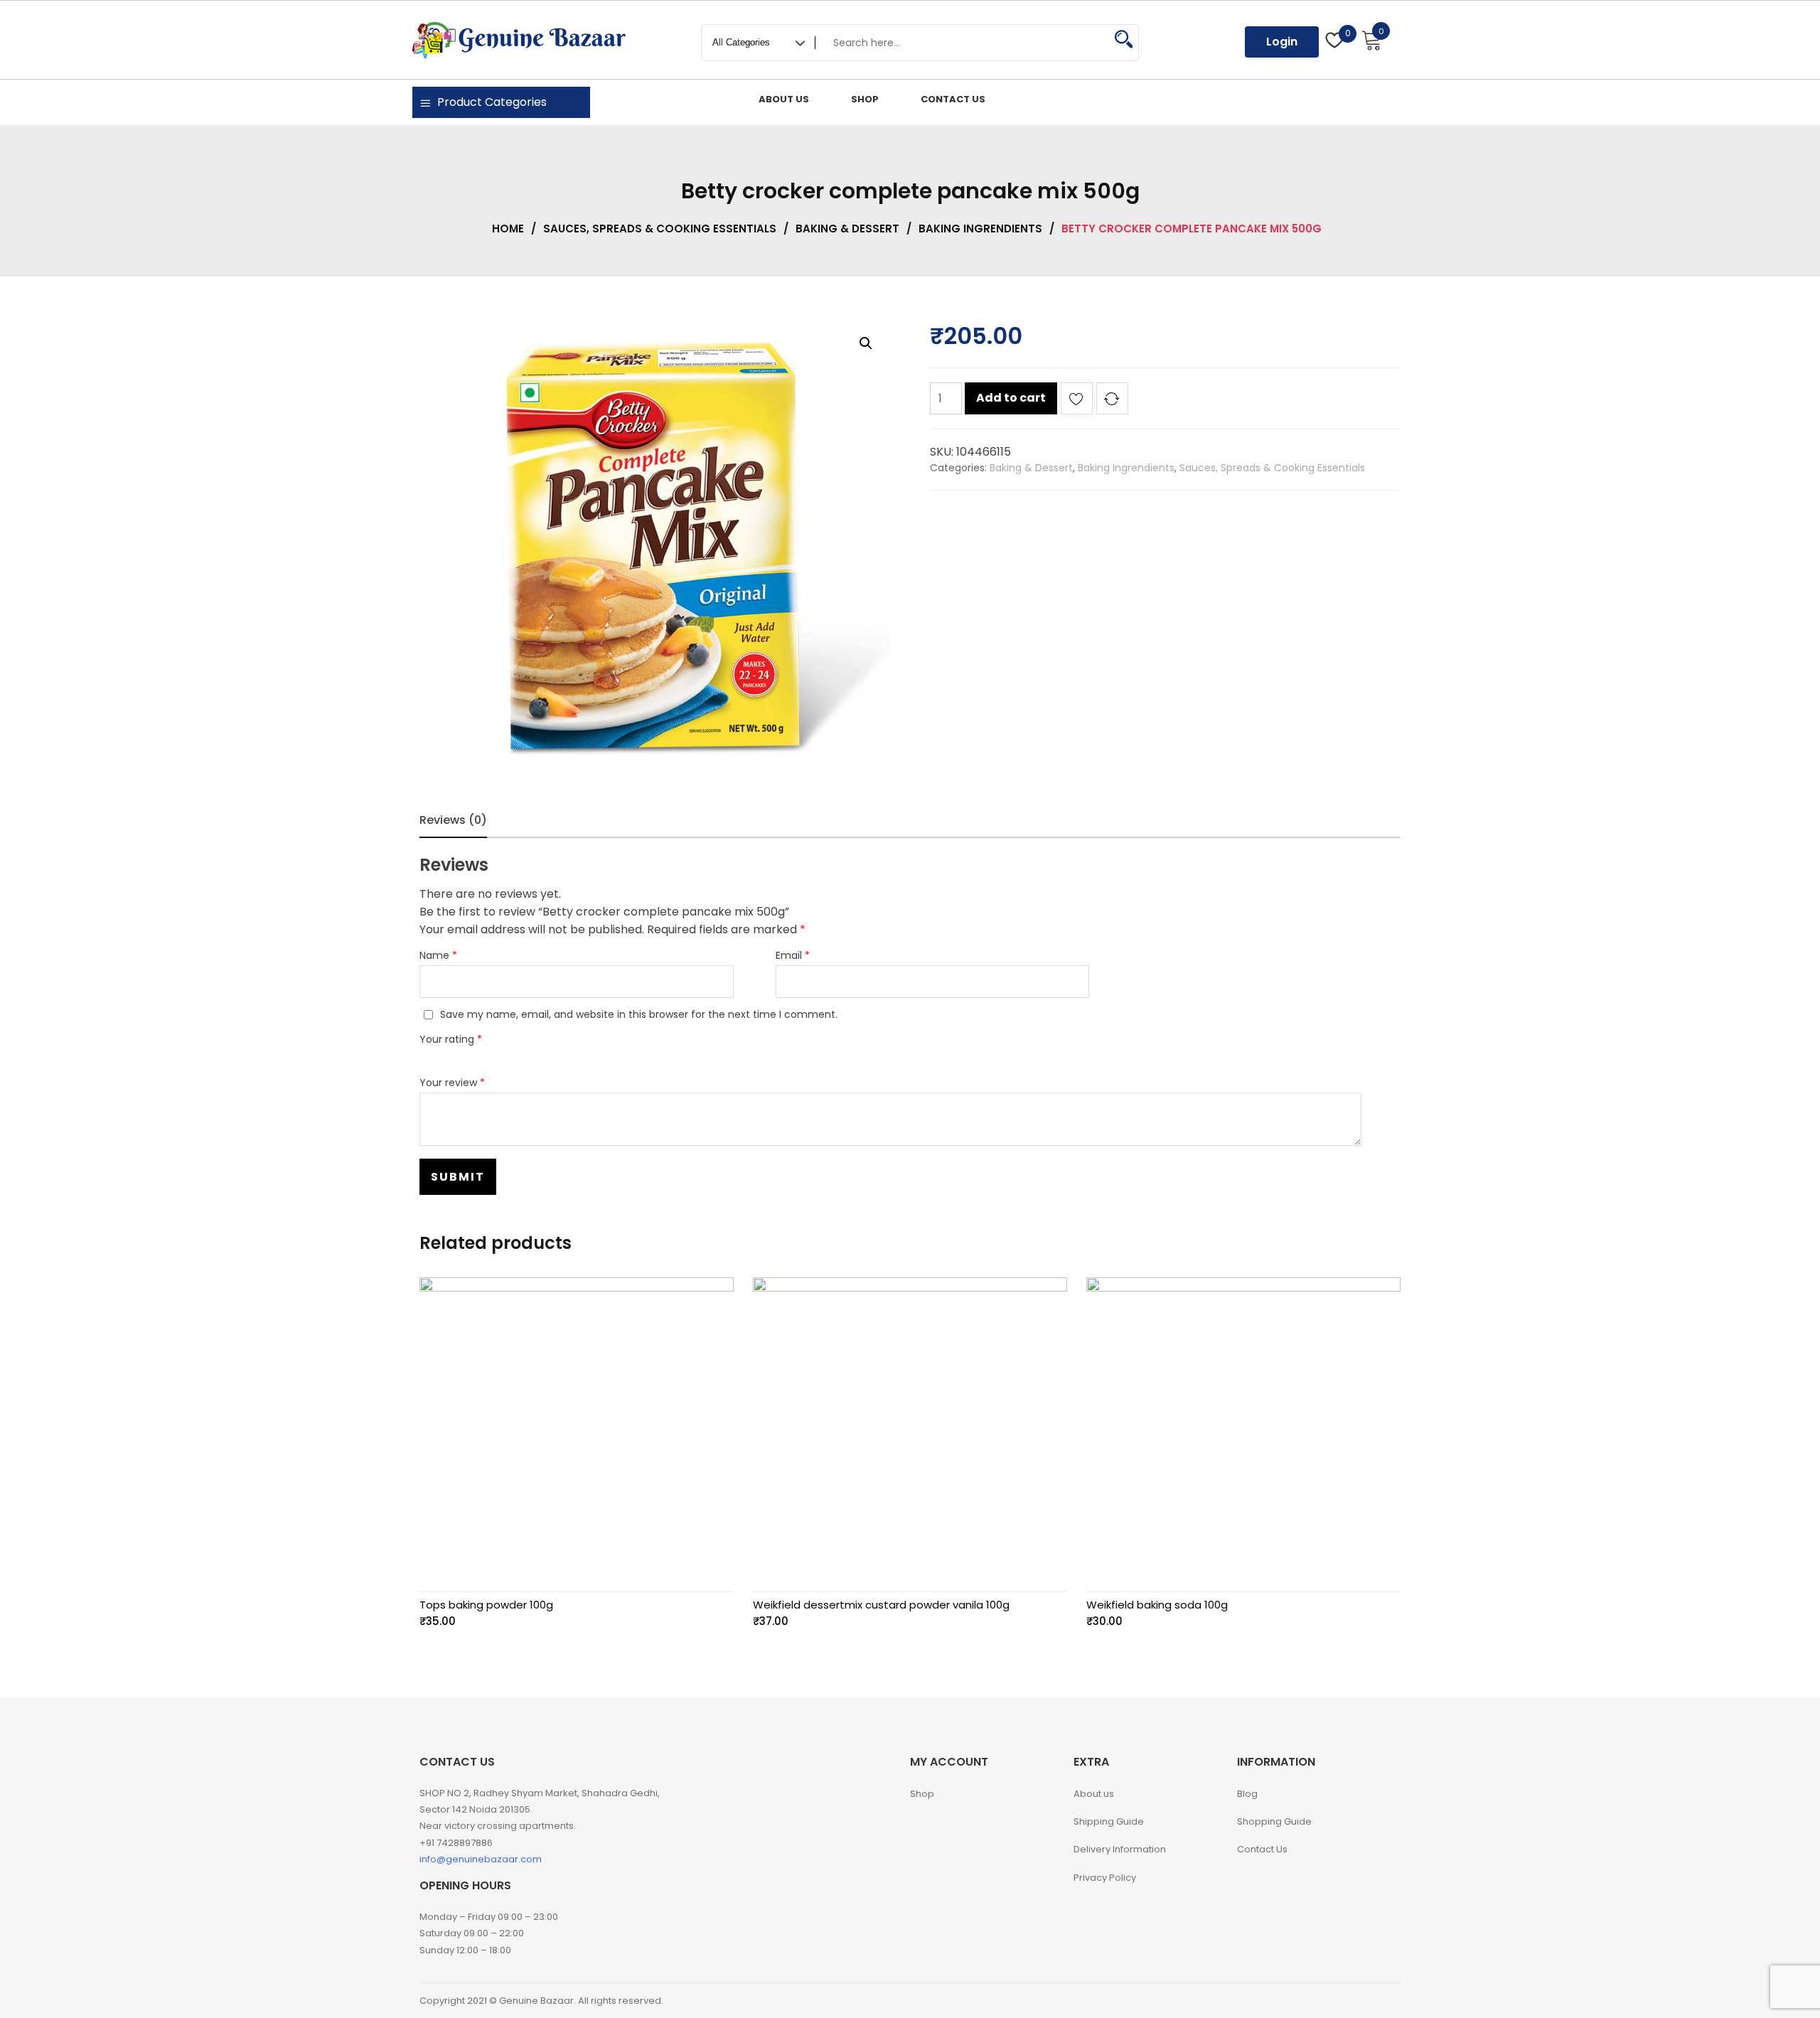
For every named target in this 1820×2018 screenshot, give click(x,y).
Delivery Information (1120, 1849)
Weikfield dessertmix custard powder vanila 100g (881, 1605)
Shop (922, 1794)
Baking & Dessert (847, 229)
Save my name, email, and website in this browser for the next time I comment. (639, 1014)
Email (793, 955)
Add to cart (1011, 398)
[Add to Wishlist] (1077, 401)
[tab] (453, 820)
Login (1282, 42)
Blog (1247, 1794)
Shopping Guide (1274, 1821)
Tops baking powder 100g (486, 1605)
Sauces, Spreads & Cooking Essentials (660, 229)
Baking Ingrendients (980, 229)
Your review (452, 1083)
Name (438, 955)
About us (1094, 1794)
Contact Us (1262, 1849)
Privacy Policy (1105, 1878)
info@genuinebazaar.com (481, 1859)
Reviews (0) (453, 820)
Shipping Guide (1109, 1821)
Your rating (451, 1039)
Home (508, 229)
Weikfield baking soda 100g (1157, 1605)
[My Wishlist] (1335, 42)
